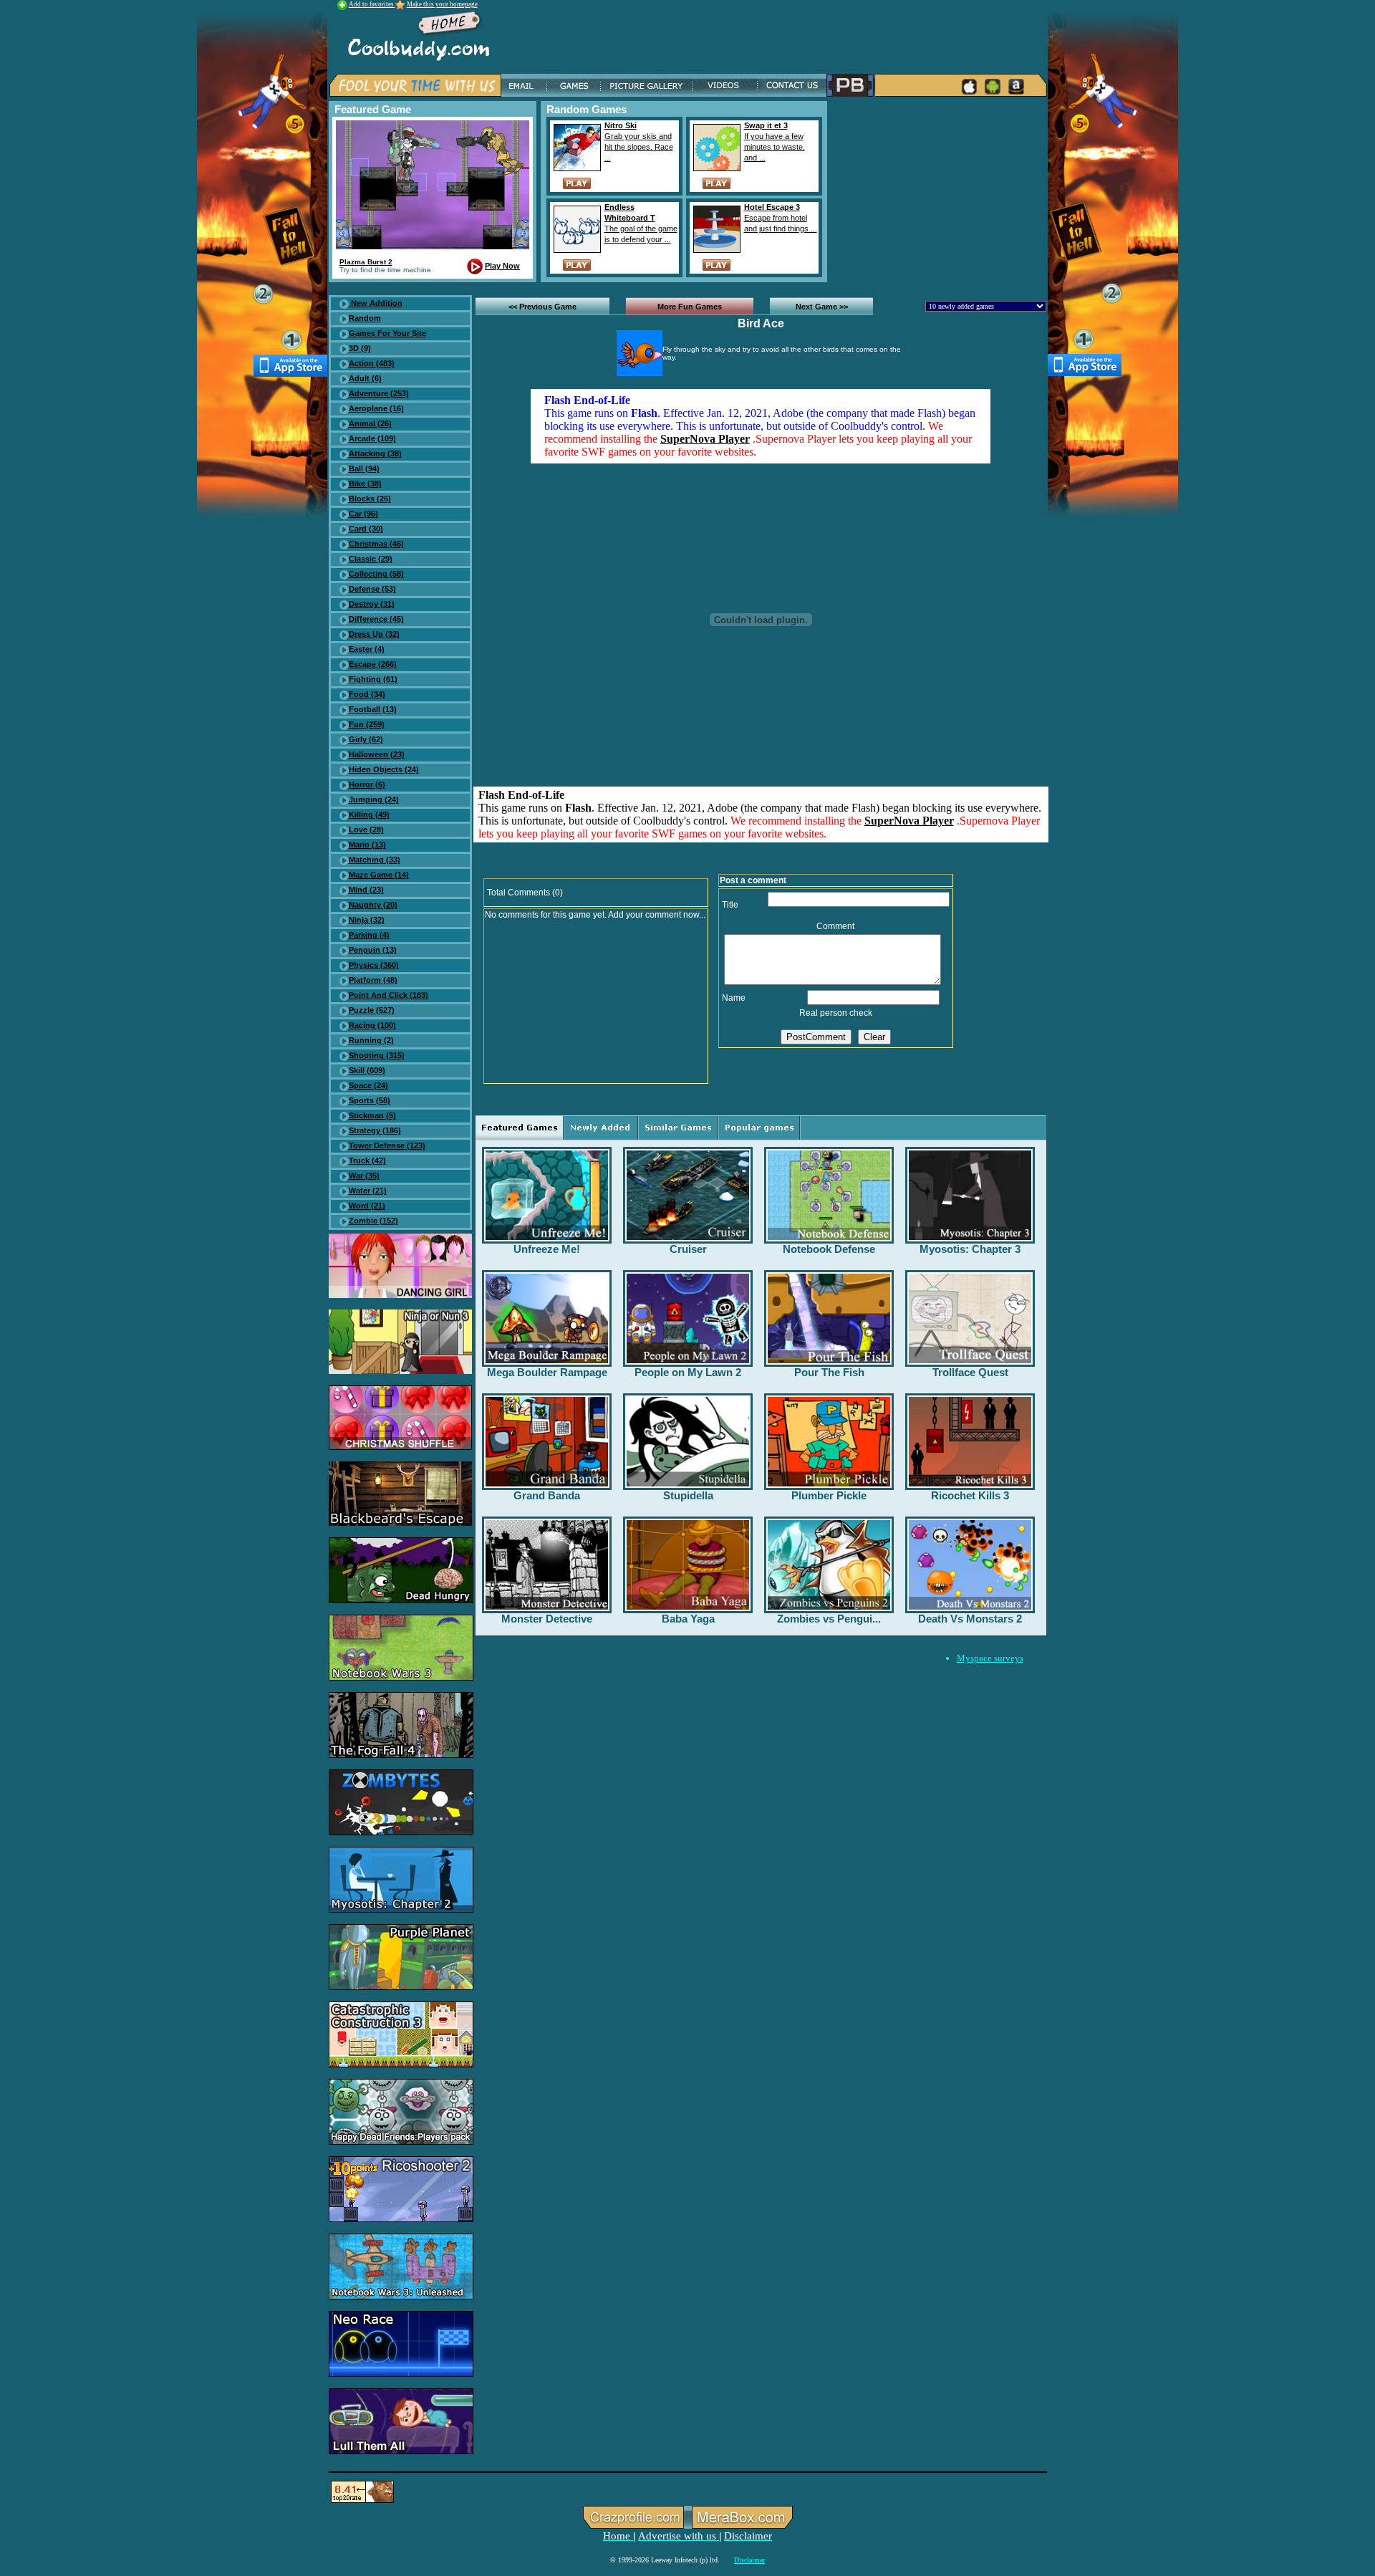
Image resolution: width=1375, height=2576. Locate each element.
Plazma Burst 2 (366, 262)
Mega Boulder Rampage (547, 1372)
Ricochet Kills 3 (970, 1495)
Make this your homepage (442, 4)
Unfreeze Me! (547, 1249)
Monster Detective (547, 1619)
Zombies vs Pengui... (829, 1619)
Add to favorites (372, 4)
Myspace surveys (990, 1658)
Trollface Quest (970, 1372)
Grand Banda (547, 1495)
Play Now (502, 266)
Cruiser (688, 1249)
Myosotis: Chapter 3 (970, 1249)
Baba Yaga (688, 1619)
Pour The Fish (829, 1372)
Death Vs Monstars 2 (970, 1619)
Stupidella (688, 1495)
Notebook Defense (829, 1249)
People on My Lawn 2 (688, 1372)
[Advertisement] (940, 191)
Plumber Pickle (829, 1495)
